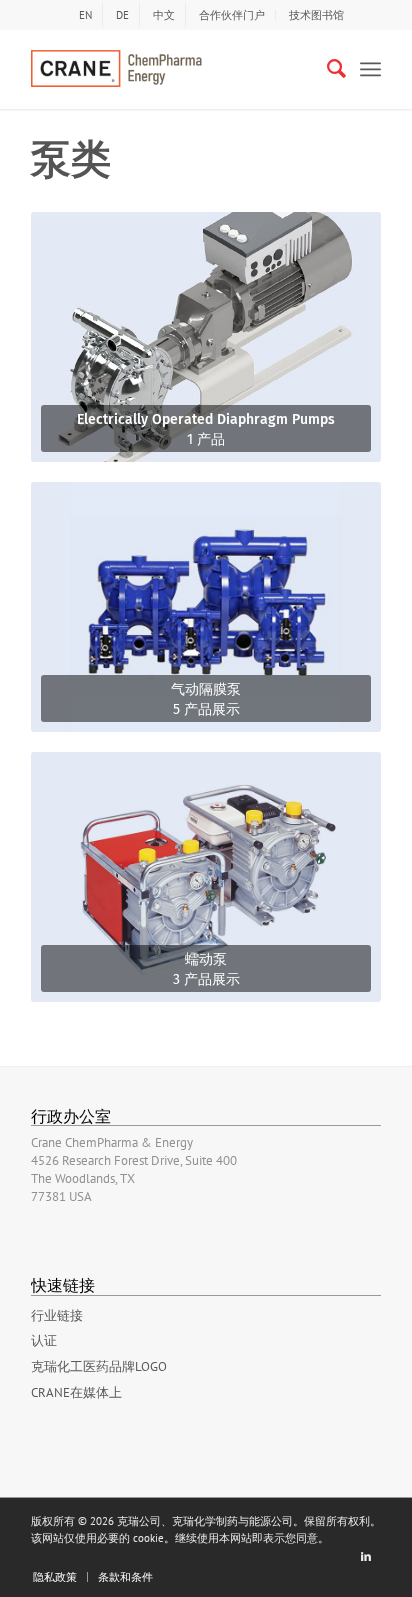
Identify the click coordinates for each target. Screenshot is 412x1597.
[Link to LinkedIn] (366, 1556)
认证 (44, 1340)
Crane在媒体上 (76, 1392)
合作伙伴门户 (232, 15)
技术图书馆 (316, 15)
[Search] (326, 69)
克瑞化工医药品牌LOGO (99, 1366)
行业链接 (57, 1315)
